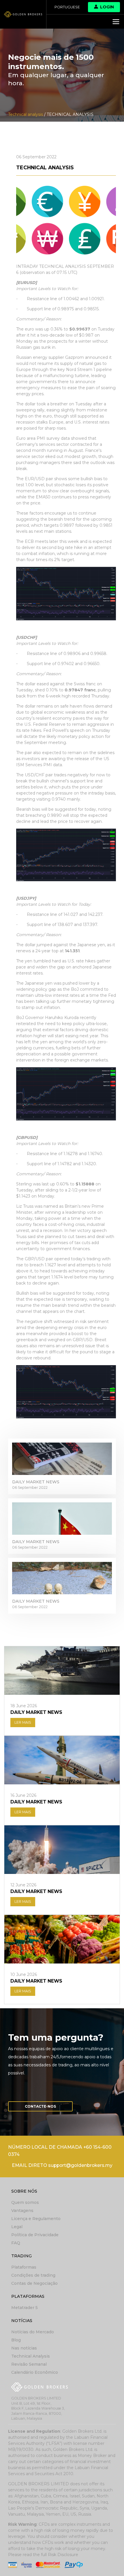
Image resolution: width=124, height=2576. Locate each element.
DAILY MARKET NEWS (36, 1482)
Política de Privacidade (35, 2235)
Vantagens (22, 2211)
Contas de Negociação (34, 2283)
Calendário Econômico (35, 2372)
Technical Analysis (31, 2356)
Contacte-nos (40, 2106)
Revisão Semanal (29, 2364)
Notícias (22, 2321)
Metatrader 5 (25, 2308)
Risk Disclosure (63, 2555)
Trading (21, 2256)
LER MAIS (23, 1722)
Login (107, 7)
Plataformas (24, 2267)
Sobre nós (24, 2191)
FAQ (16, 2243)
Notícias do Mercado (33, 2332)
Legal (17, 2227)
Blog (16, 2340)
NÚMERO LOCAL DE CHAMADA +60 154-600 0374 (60, 2151)
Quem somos (25, 2202)
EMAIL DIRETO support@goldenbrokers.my (62, 2165)
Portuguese (67, 7)
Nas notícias (24, 2348)
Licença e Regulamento (36, 2219)
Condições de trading (33, 2275)
